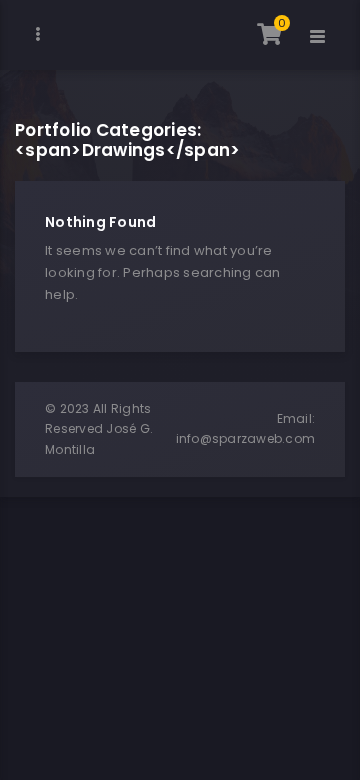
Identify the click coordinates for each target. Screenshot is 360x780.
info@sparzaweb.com (246, 438)
